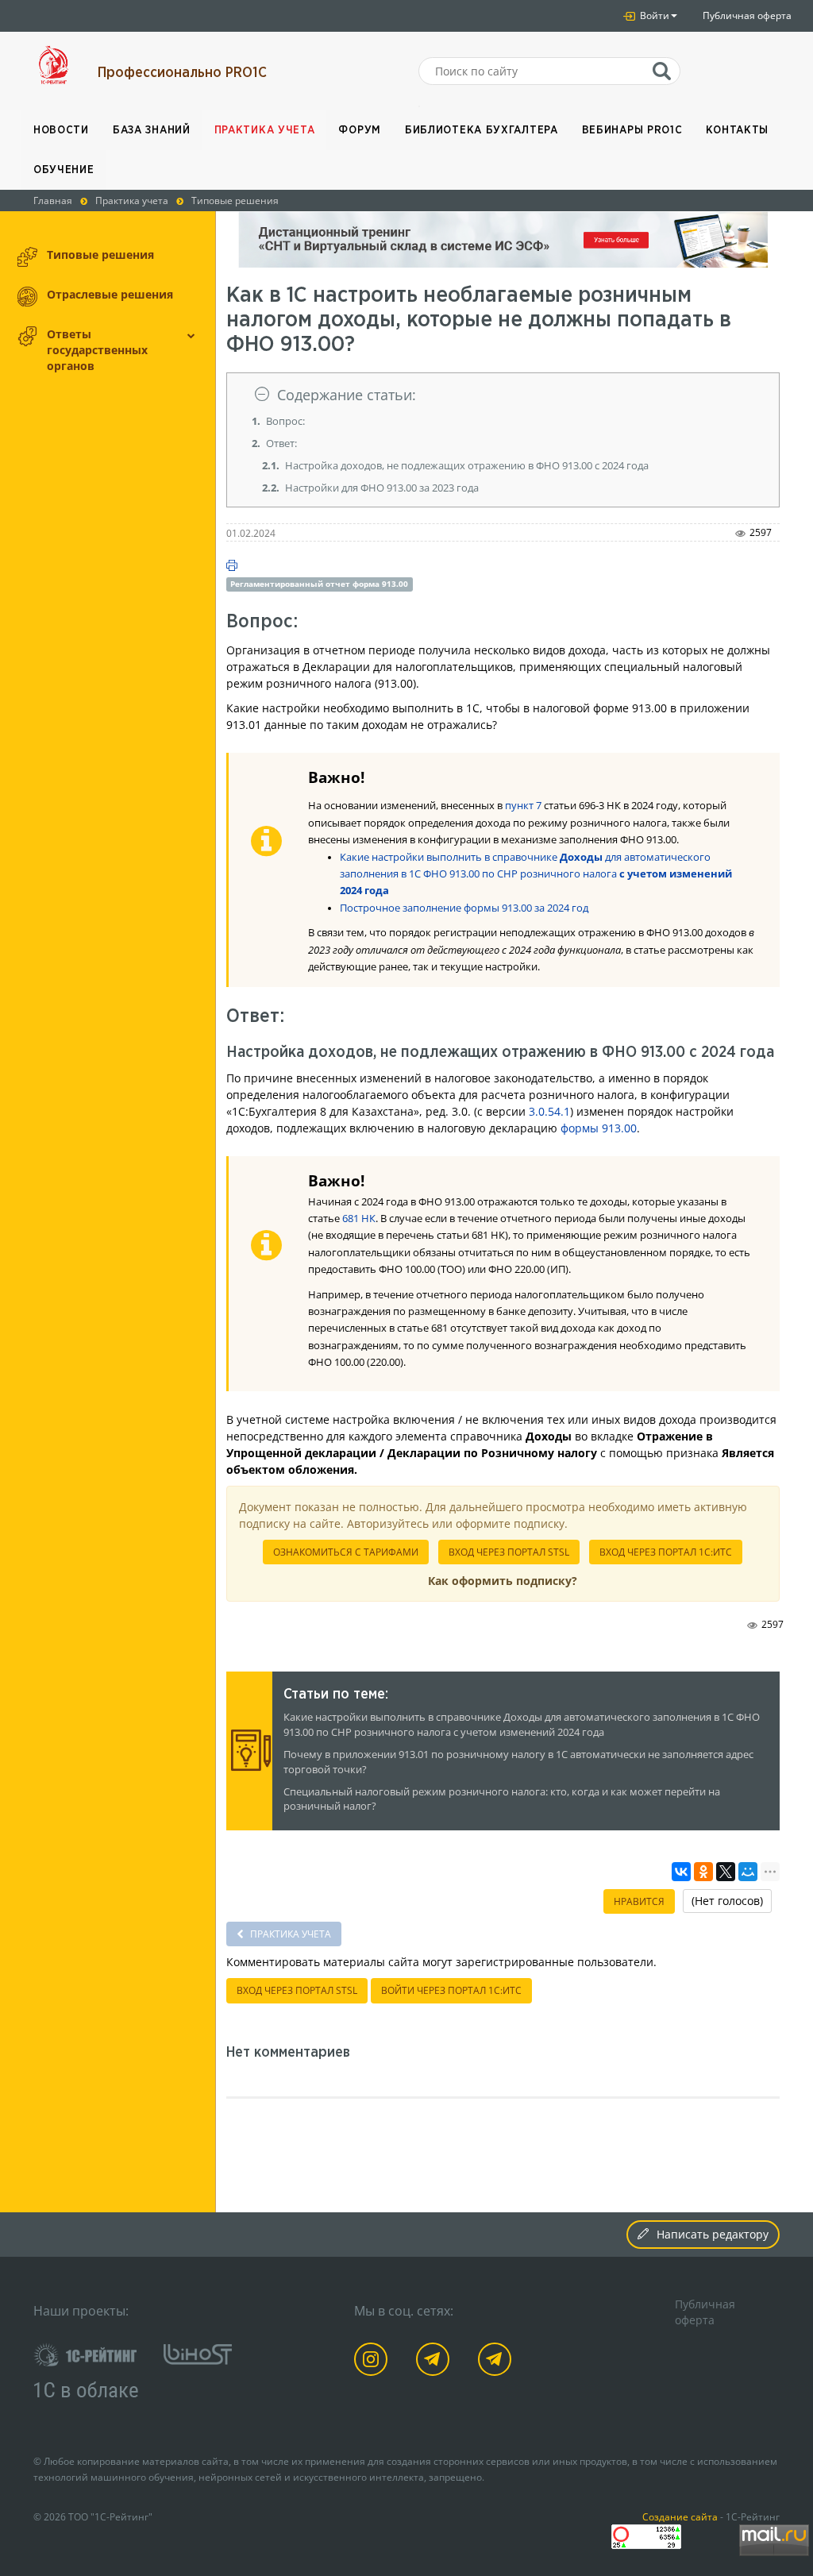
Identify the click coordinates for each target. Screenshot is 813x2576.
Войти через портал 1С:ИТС (451, 1990)
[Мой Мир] (748, 1872)
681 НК (359, 1219)
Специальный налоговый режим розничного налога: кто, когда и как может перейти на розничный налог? (502, 1799)
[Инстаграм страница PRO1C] (374, 2362)
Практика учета (265, 130)
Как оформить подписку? (503, 1581)
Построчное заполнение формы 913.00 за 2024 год (464, 908)
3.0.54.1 (549, 1111)
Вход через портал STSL (509, 1552)
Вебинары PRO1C (632, 130)
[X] (726, 1872)
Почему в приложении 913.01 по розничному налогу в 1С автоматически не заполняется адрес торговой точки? (518, 1762)
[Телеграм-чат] (497, 2362)
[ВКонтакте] (681, 1872)
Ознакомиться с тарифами (346, 1552)
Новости (61, 130)
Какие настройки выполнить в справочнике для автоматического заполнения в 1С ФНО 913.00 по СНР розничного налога (536, 874)
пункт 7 (523, 806)
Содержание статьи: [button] (347, 395)
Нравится (639, 1901)
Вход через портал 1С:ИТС (666, 1552)
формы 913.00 (599, 1128)
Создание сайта (680, 2516)
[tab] (503, 395)
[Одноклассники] (703, 1872)
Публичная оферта (747, 15)
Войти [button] (653, 15)
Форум (360, 130)
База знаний (152, 130)
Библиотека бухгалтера (482, 130)
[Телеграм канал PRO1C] (435, 2362)
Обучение (64, 170)
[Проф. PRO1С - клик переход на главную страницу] (54, 65)
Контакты (737, 130)
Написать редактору (713, 2234)
